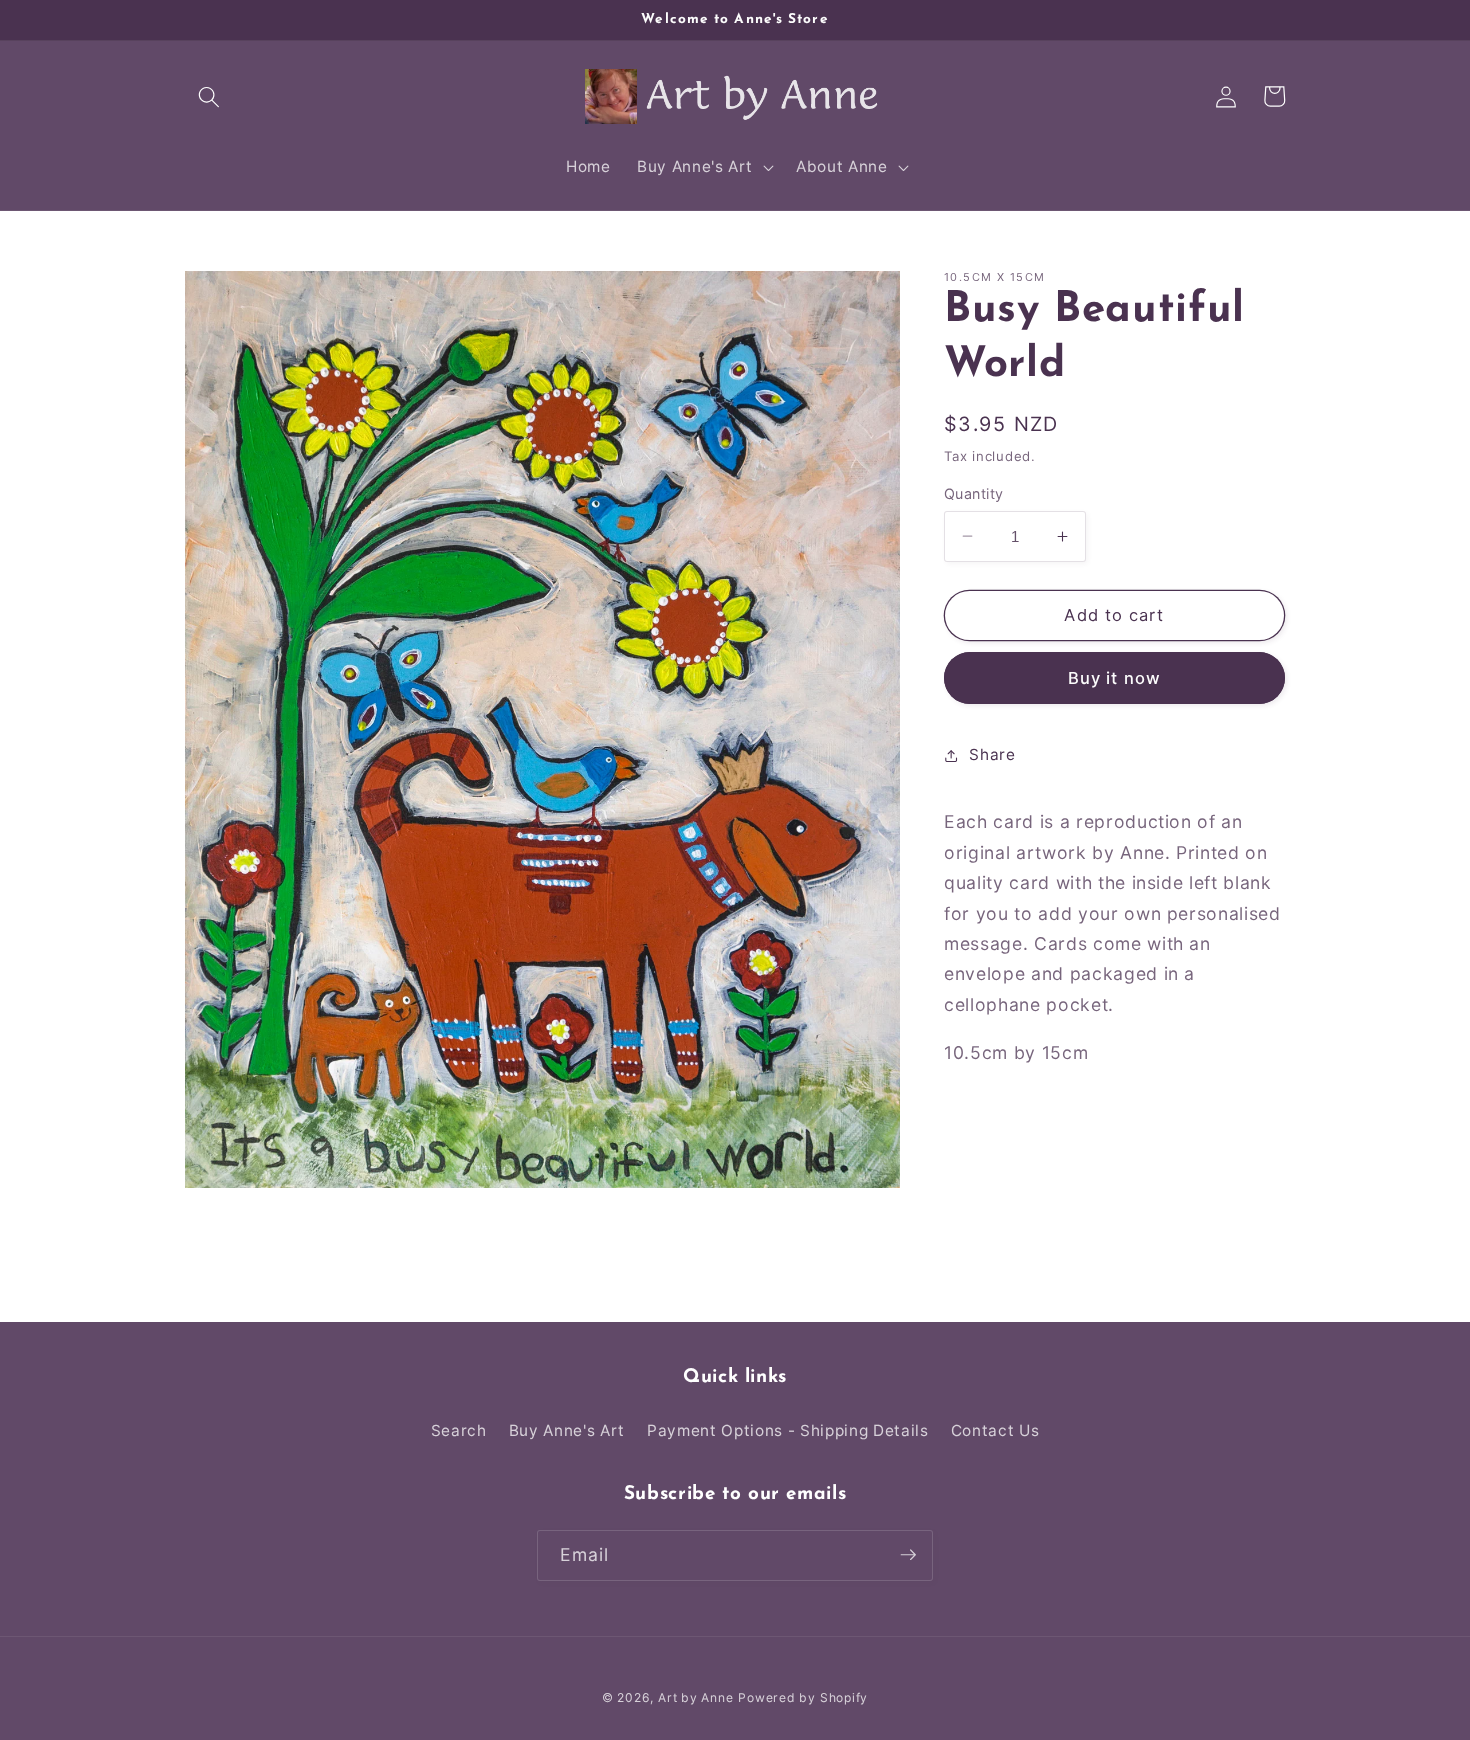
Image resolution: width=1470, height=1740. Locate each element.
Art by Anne (695, 1696)
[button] (209, 96)
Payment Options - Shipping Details (787, 1430)
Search (459, 1430)
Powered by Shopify (803, 1696)
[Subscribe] (908, 1555)
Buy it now (1114, 677)
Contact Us (995, 1430)
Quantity (974, 492)
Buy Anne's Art (567, 1430)
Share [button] (992, 754)
